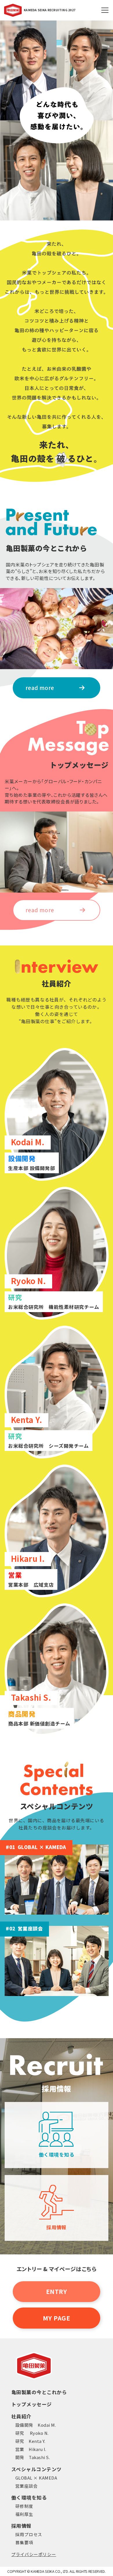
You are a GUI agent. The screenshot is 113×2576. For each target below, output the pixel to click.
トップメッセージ (32, 2404)
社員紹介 (21, 2416)
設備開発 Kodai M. (36, 2425)
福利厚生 (24, 2514)
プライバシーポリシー (34, 2554)
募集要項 (24, 2542)
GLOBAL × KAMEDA (36, 2478)
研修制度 (24, 2506)
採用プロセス (29, 2534)
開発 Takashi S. (33, 2457)
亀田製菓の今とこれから (39, 2392)
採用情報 (21, 2526)
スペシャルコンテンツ (37, 2469)
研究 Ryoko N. (32, 2433)
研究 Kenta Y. (30, 2441)
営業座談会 (27, 2486)
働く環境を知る (29, 2497)
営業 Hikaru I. (31, 2449)
